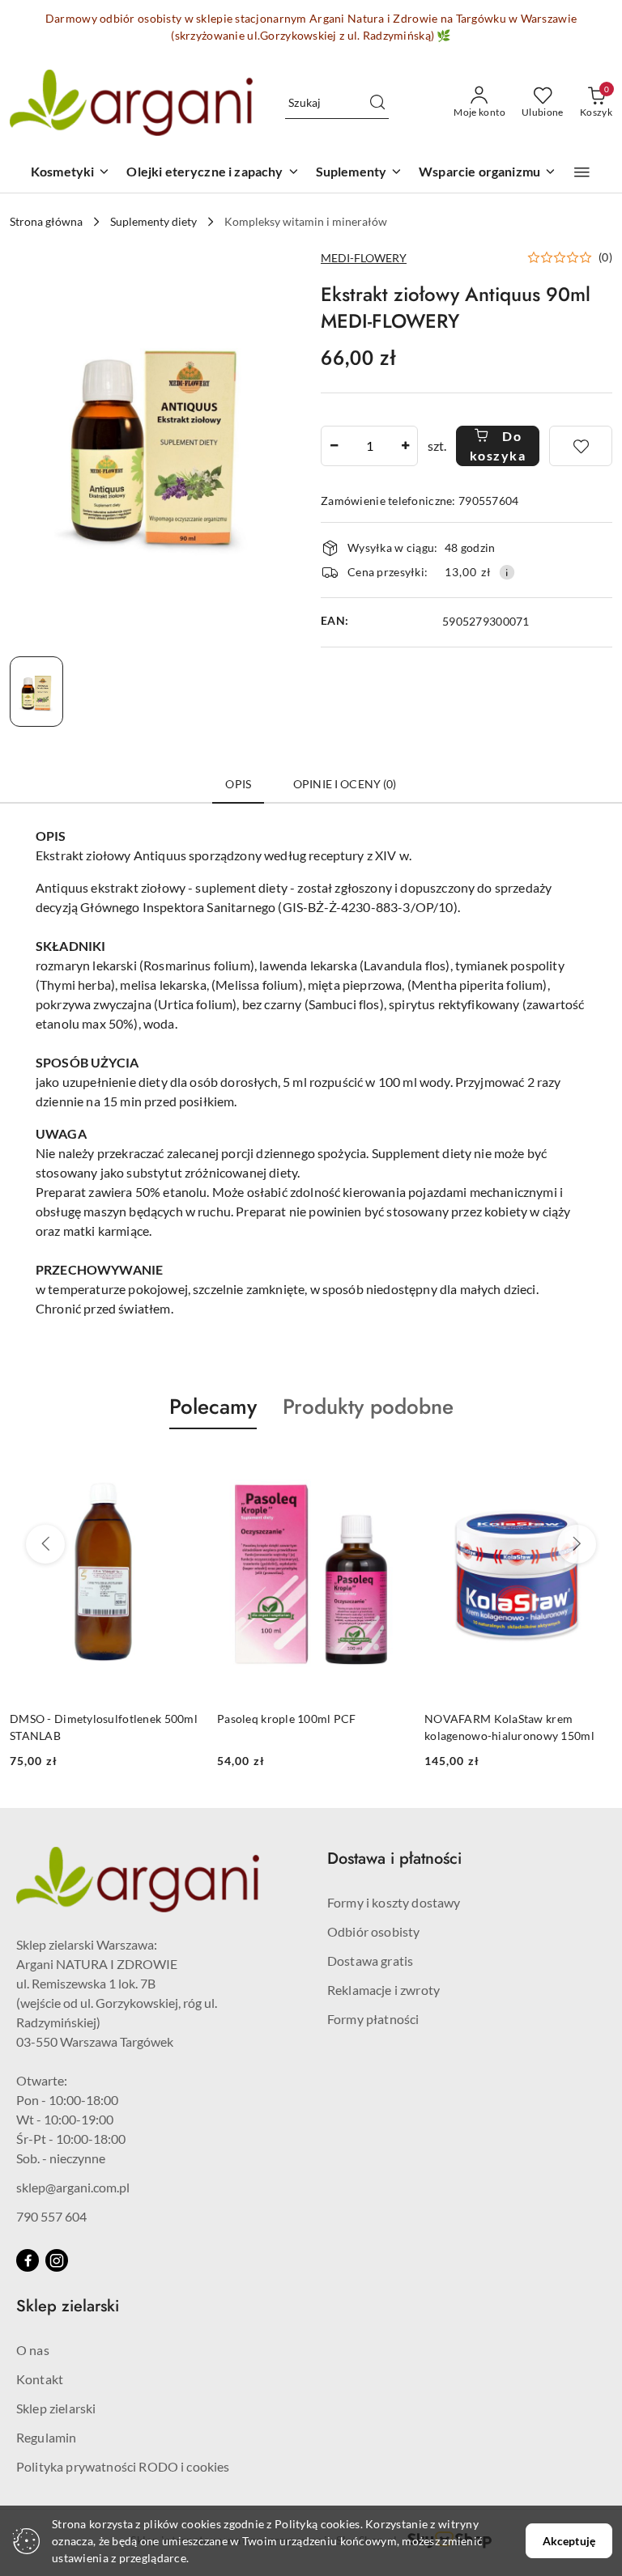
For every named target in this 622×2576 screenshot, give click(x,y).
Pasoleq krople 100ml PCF (287, 1719)
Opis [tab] (238, 784)
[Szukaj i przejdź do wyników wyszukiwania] (377, 103)
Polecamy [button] (213, 1407)
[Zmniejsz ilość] (334, 446)
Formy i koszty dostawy (394, 1902)
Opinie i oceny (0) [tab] (345, 784)
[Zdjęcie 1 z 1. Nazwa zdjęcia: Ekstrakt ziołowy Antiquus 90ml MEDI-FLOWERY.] (36, 692)
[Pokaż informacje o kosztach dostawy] (507, 572)
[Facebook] (28, 2260)
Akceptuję (569, 2541)
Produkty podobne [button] (368, 1407)
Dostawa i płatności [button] (394, 1859)
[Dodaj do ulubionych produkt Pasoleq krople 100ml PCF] (386, 1467)
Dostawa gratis (370, 1961)
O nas (33, 2350)
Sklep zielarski (56, 2408)
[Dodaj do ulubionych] (581, 446)
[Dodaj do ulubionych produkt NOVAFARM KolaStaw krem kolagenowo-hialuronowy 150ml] (594, 1467)
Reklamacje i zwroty (383, 1990)
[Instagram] (57, 2260)
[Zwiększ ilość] (405, 446)
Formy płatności (373, 2019)
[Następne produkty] (577, 1544)
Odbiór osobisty (373, 1931)
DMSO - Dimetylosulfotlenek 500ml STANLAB (104, 1727)
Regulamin (46, 2437)
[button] (582, 172)
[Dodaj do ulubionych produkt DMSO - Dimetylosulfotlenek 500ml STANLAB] (179, 1467)
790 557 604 (51, 2216)
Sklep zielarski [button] (68, 2306)
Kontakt (40, 2379)
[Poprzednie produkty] (45, 1544)
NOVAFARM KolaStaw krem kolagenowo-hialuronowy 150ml (509, 1727)
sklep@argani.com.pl (73, 2187)
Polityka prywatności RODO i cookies (123, 2466)
